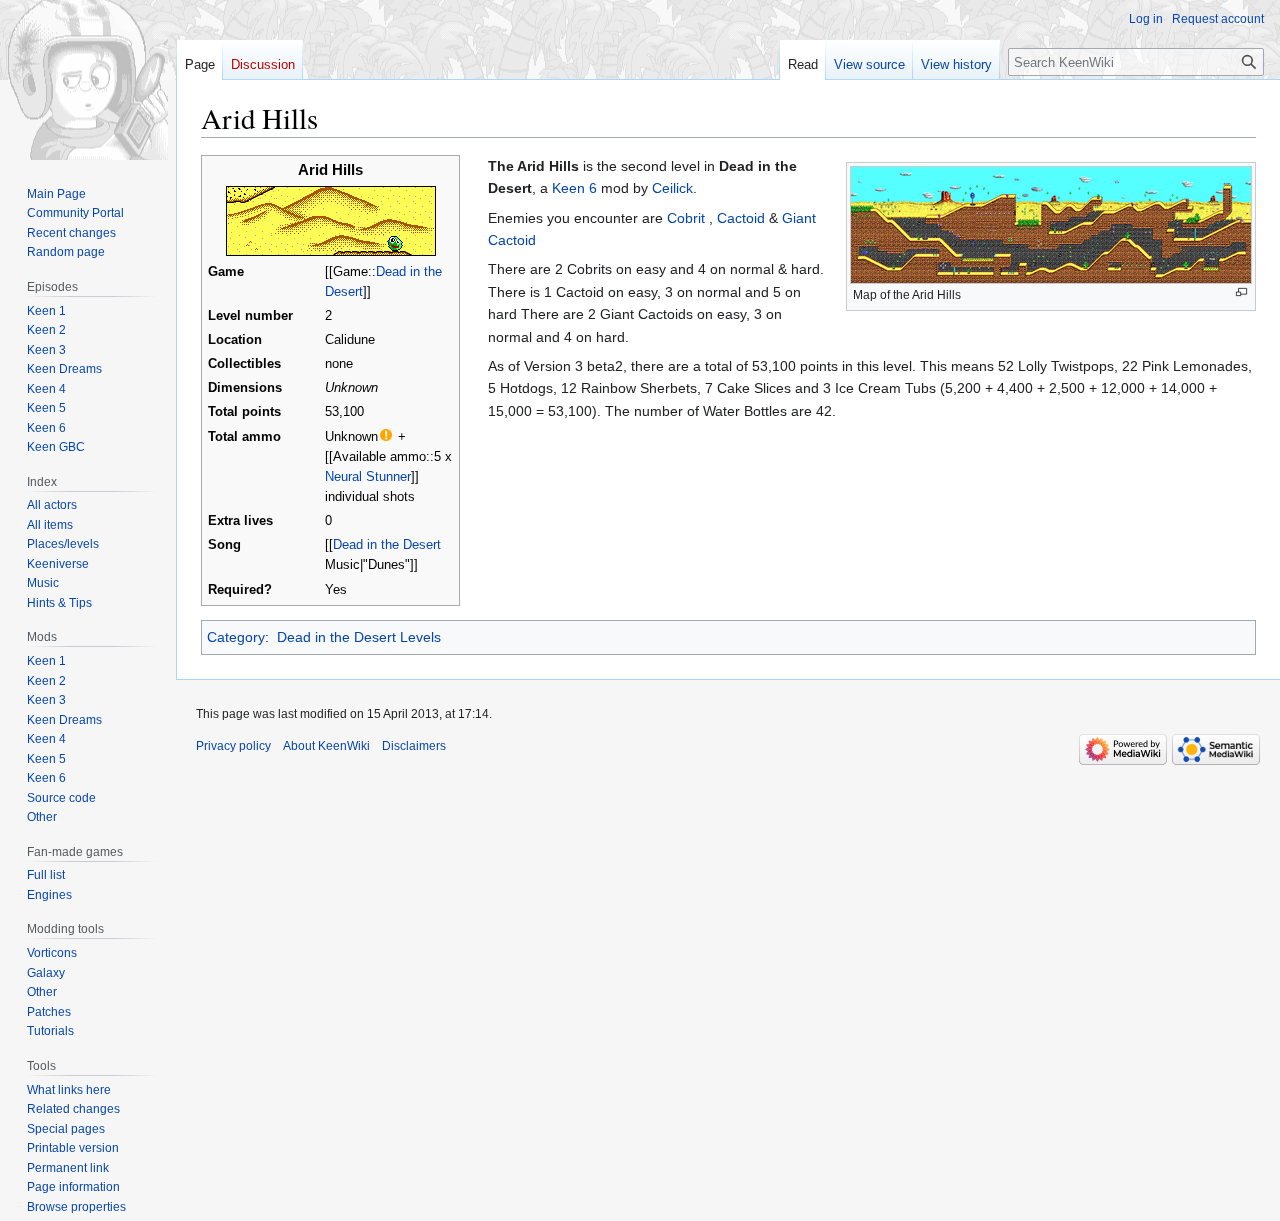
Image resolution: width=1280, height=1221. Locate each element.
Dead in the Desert (387, 545)
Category (236, 637)
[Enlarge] (1241, 292)
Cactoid (741, 218)
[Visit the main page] (88, 80)
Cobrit (686, 218)
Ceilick (672, 188)
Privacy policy (233, 746)
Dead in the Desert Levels (359, 637)
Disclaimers (414, 746)
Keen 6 (574, 188)
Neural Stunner (368, 477)
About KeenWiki (326, 746)
